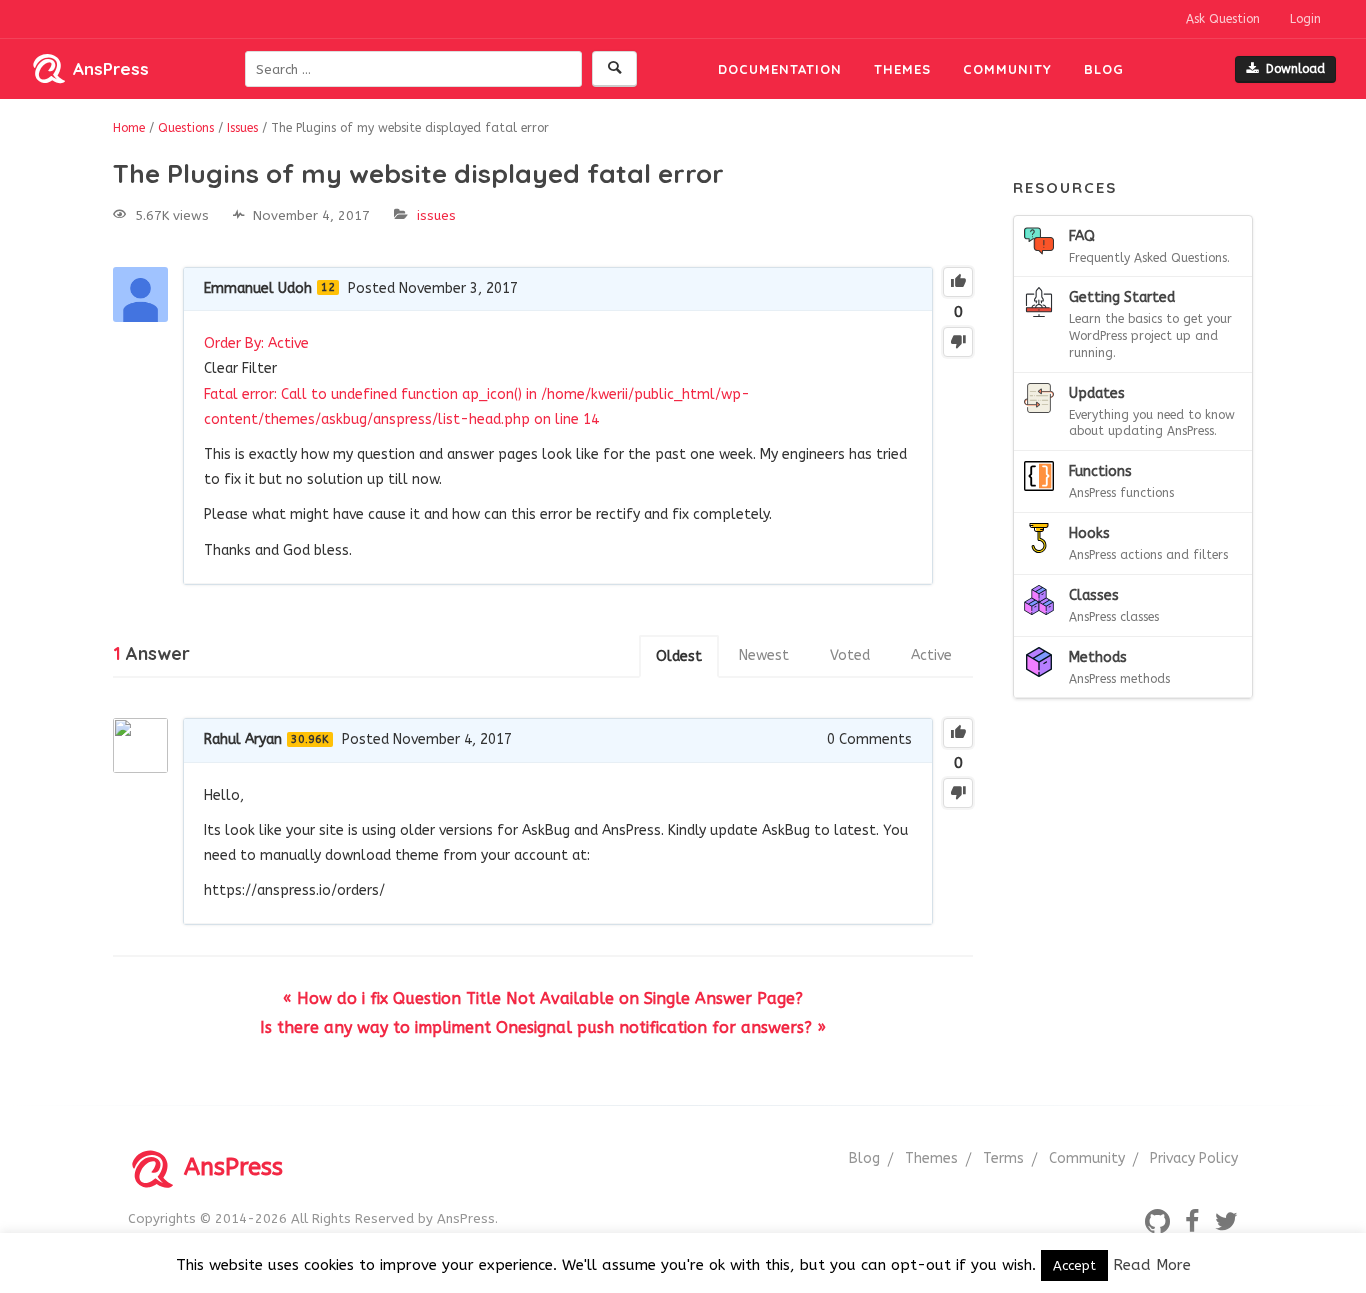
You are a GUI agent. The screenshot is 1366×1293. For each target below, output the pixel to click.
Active (931, 655)
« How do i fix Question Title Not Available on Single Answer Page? (543, 998)
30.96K (310, 739)
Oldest (679, 656)
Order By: (256, 343)
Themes (902, 69)
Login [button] (1305, 19)
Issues (436, 215)
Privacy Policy (1194, 1158)
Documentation (780, 69)
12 (328, 287)
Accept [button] (1074, 1265)
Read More (1152, 1265)
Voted (850, 655)
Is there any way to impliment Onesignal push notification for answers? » (543, 1027)
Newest (764, 655)
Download (1295, 69)
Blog (1104, 69)
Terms (1003, 1158)
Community (1007, 69)
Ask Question (1223, 19)
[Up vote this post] (958, 282)
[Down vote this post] (958, 342)
